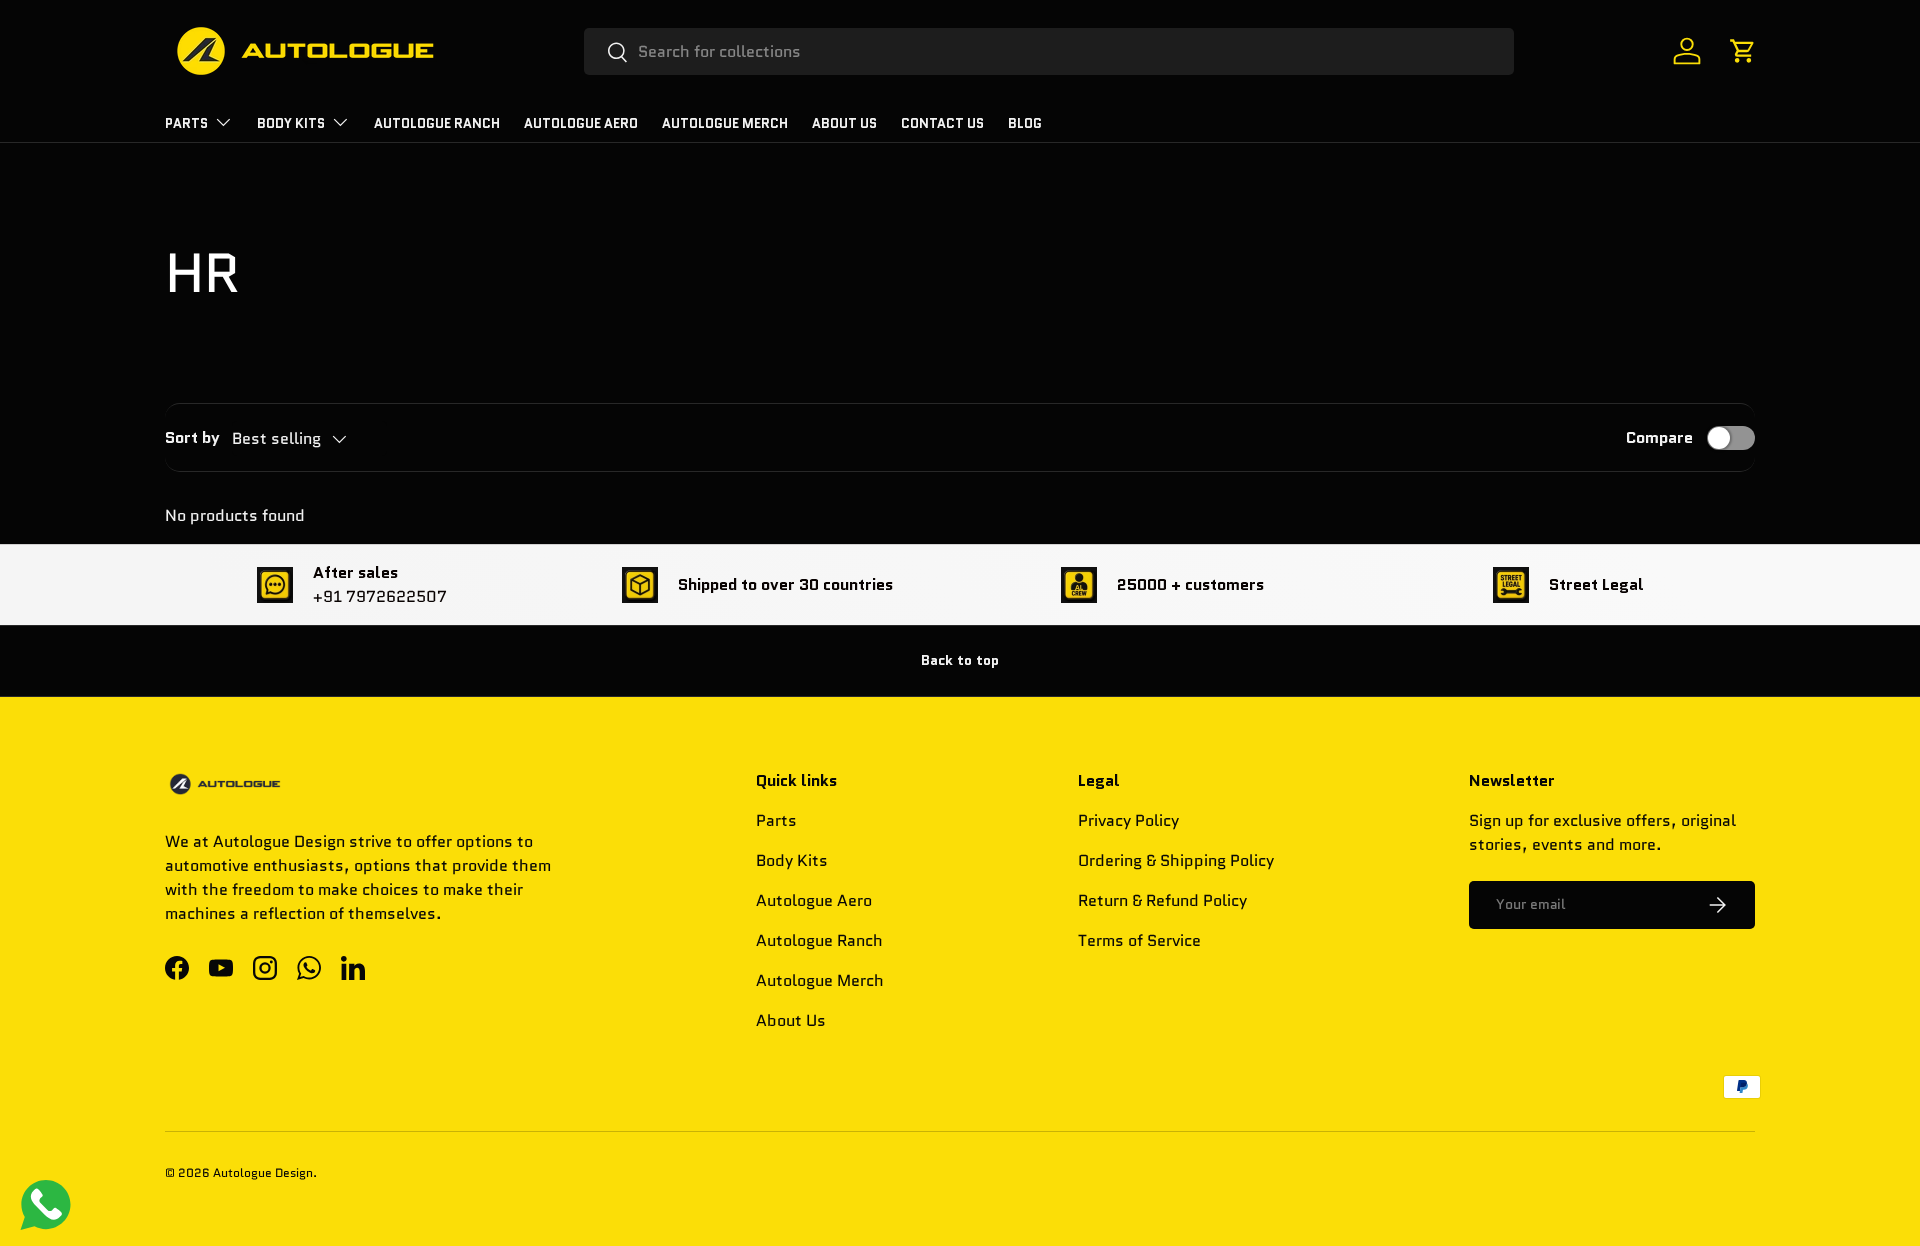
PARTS (186, 123)
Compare (1659, 437)
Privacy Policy (1128, 820)
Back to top (960, 660)
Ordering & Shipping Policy (1176, 860)
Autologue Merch (725, 123)
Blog (1025, 123)
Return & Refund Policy (1162, 900)
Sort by (192, 437)
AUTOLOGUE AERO (581, 123)
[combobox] (1049, 51)
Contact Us (942, 123)
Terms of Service (1139, 940)
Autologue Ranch (437, 123)
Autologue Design (263, 1172)
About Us (844, 123)
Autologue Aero (814, 900)
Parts (776, 820)
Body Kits (291, 123)
